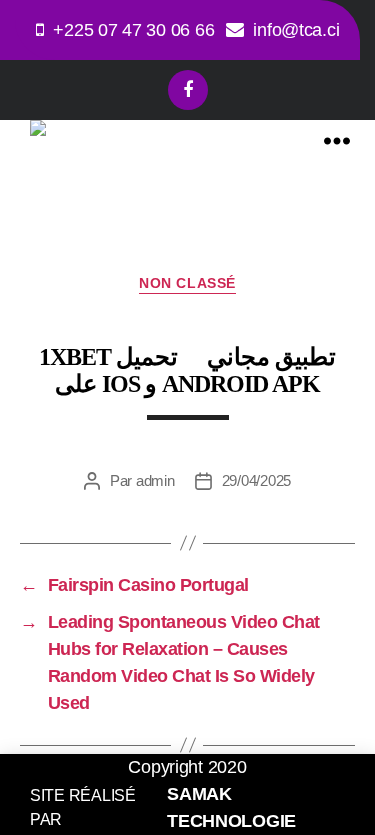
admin (155, 480)
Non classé (187, 283)
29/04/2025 (256, 480)
